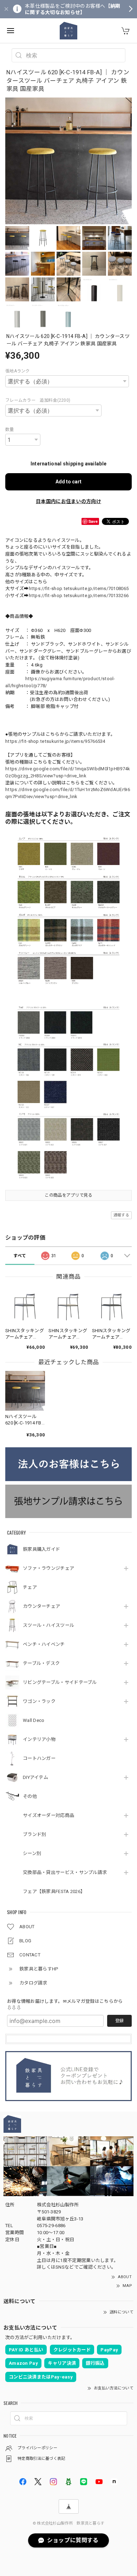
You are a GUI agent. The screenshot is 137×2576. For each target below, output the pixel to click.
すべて (20, 1256)
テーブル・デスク (41, 1663)
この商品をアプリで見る (68, 1195)
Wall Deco (34, 1720)
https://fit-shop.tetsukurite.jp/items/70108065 (79, 588)
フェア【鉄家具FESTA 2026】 (54, 1891)
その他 (30, 1796)
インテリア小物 (39, 1739)
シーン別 (32, 1853)
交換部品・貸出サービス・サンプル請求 (65, 1872)
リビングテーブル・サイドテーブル (60, 1682)
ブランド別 (35, 1834)
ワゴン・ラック (39, 1701)
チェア (30, 1587)
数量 (10, 430)
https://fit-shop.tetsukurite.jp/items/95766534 (55, 741)
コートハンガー (39, 1758)
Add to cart (68, 482)
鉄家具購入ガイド (41, 1549)
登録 (119, 2021)
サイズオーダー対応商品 (48, 1815)
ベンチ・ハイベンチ (44, 1644)
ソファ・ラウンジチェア (48, 1568)
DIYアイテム (35, 1777)
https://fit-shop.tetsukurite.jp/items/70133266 (79, 596)
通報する (121, 1215)
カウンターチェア (41, 1606)
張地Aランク (18, 371)
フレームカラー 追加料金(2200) (38, 400)
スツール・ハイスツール (48, 1625)
